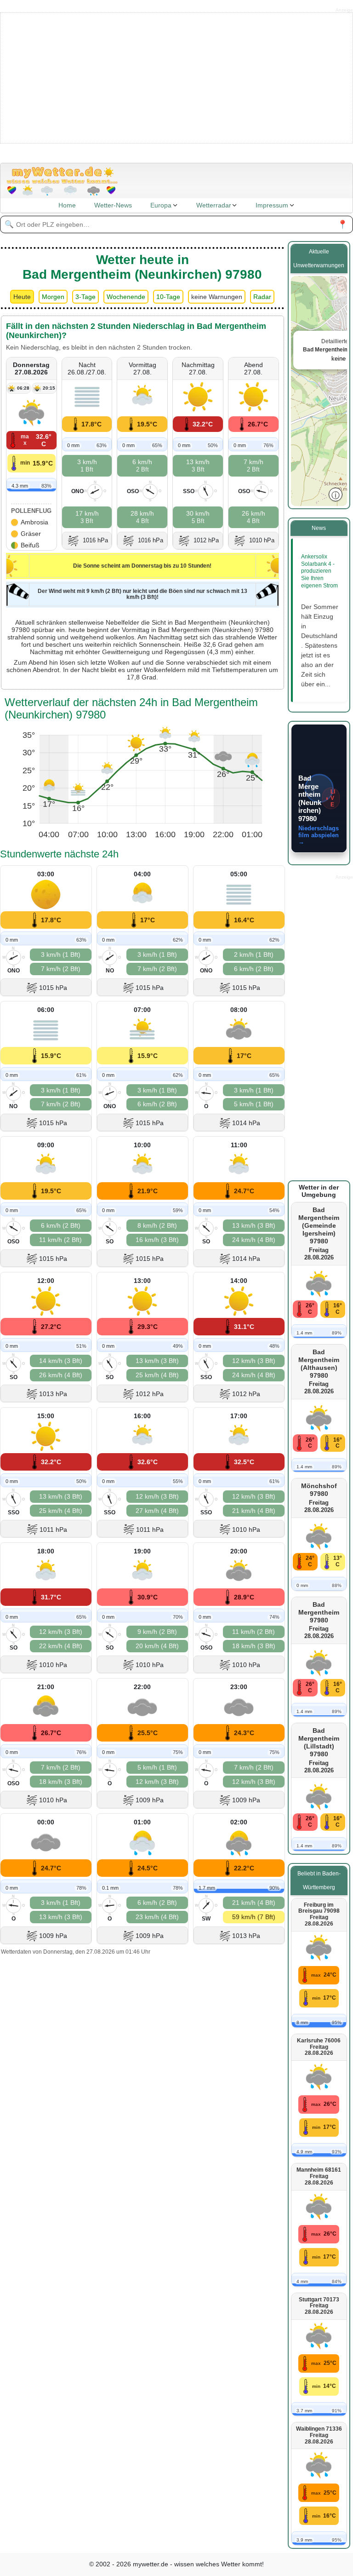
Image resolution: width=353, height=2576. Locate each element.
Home (67, 205)
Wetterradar (214, 205)
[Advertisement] (177, 77)
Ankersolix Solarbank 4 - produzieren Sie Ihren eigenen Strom (319, 571)
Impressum (272, 205)
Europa (161, 205)
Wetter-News (113, 205)
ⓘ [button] (336, 494)
